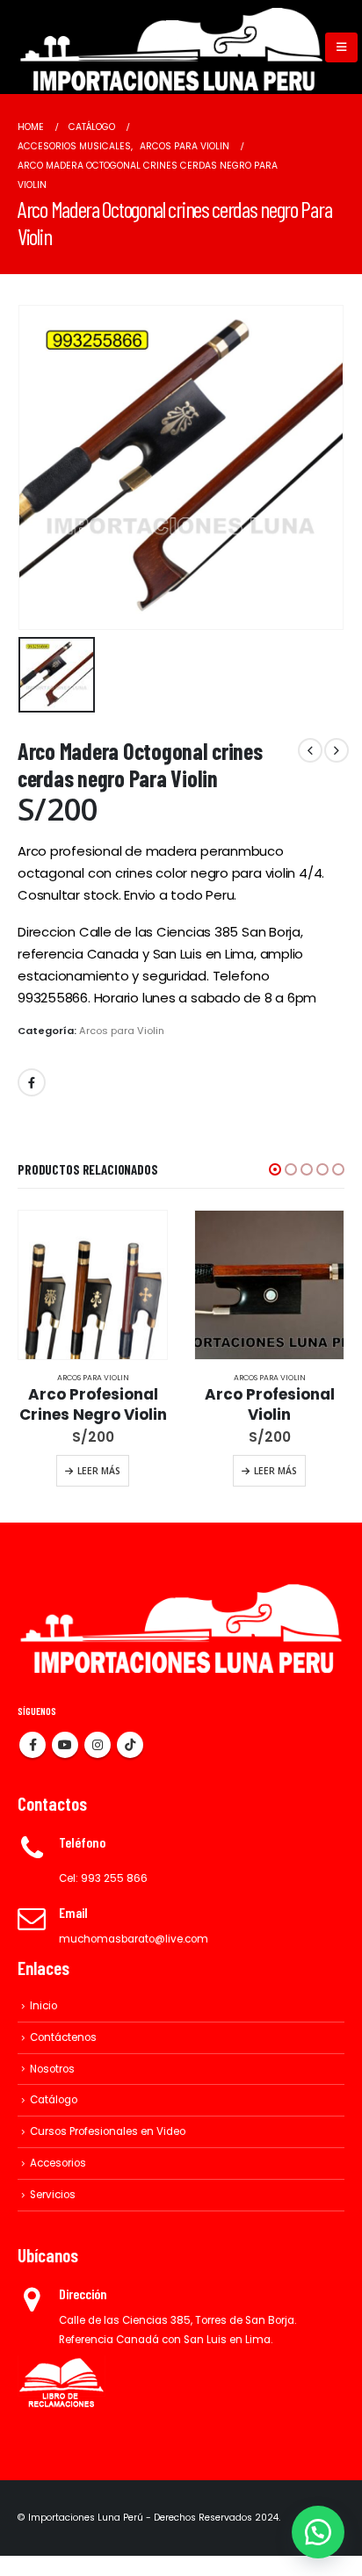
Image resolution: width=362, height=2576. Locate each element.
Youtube (65, 1745)
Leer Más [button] (99, 1471)
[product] (93, 1285)
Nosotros (52, 2069)
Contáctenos (63, 2037)
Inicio (43, 2006)
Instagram (98, 1745)
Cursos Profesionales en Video (108, 2131)
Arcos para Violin (122, 1031)
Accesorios (58, 2163)
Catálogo (54, 2100)
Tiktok (130, 1745)
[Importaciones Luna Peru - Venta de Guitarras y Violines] (171, 47)
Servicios (53, 2195)
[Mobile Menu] (341, 47)
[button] (275, 1169)
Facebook (32, 1082)
